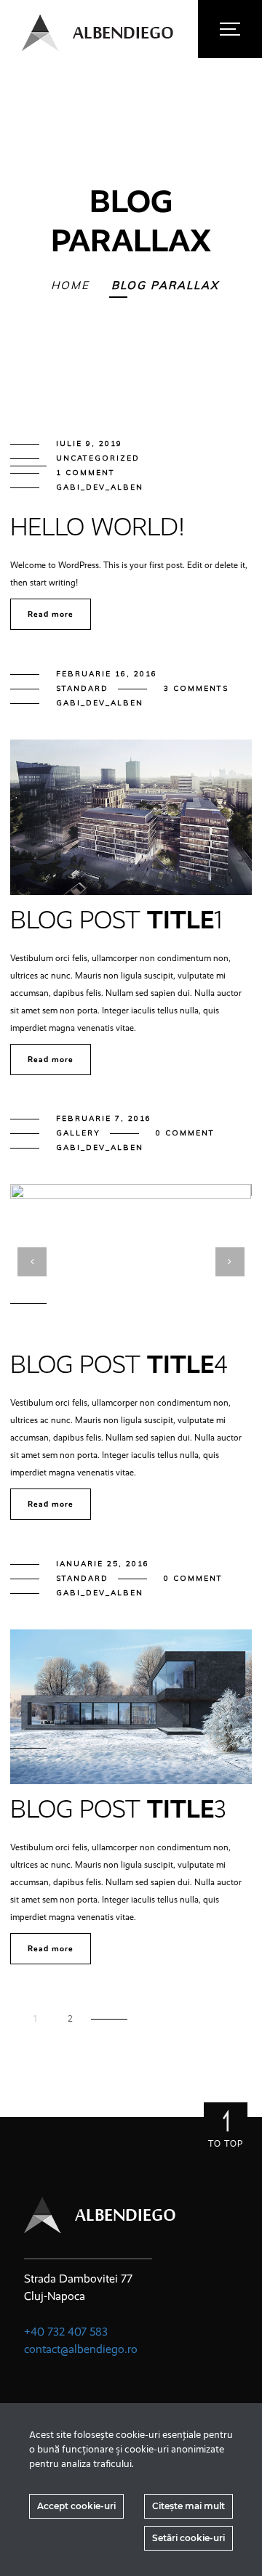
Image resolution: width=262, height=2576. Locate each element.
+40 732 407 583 (66, 2332)
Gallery (78, 1133)
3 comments (196, 688)
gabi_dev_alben (100, 487)
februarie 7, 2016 (104, 1118)
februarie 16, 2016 (107, 674)
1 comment (86, 473)
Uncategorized (98, 458)
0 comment (185, 1133)
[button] (105, 1260)
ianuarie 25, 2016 (103, 1564)
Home (70, 285)
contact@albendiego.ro (81, 2349)
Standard (82, 688)
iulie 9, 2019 (89, 443)
